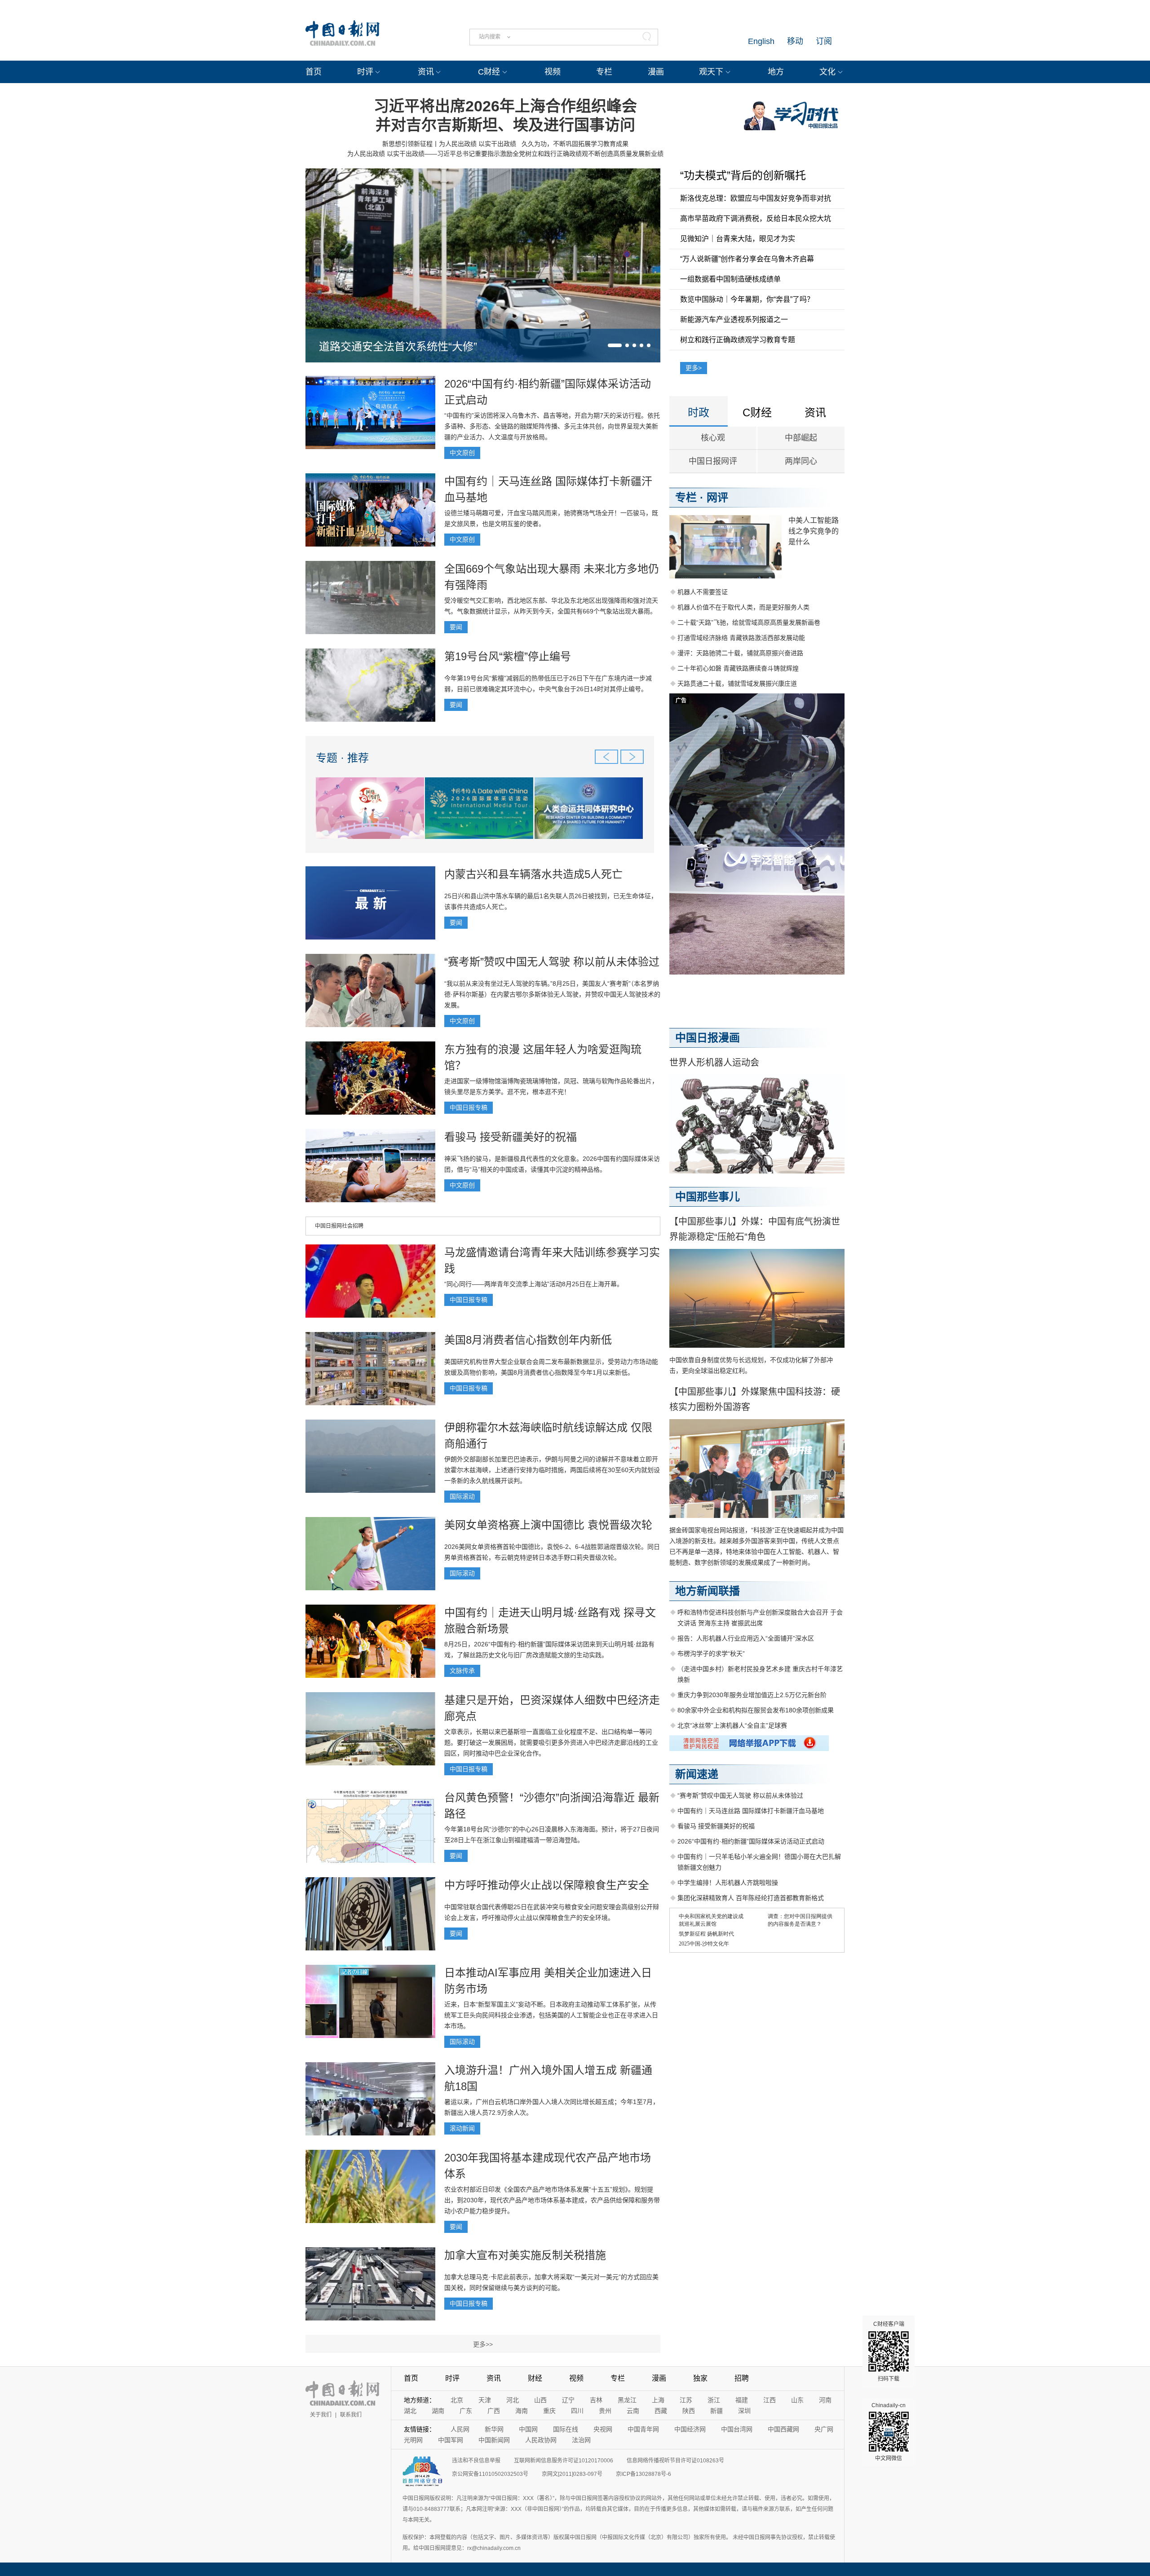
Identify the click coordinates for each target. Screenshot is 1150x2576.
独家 (700, 2378)
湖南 (438, 2411)
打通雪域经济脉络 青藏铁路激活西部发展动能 (741, 638)
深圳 (744, 2411)
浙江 (714, 2400)
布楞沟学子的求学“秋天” (711, 1654)
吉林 (596, 2400)
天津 (485, 2400)
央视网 (603, 2429)
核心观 (713, 438)
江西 (770, 2400)
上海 (658, 2400)
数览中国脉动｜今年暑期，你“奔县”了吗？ (747, 299)
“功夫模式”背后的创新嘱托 (743, 175)
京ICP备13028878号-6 (644, 2474)
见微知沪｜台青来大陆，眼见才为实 (738, 239)
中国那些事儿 (708, 1197)
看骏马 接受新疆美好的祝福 (511, 1137)
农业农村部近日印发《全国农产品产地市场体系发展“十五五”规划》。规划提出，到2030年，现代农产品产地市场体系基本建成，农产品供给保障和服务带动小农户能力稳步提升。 (552, 2200)
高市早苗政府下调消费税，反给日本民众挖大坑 (756, 218)
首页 (314, 72)
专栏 (604, 72)
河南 (825, 2400)
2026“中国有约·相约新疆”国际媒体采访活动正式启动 (751, 1841)
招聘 (742, 2378)
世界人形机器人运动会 (714, 1063)
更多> (694, 368)
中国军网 (451, 2440)
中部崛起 (801, 438)
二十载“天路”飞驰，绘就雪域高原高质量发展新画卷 (749, 622)
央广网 (824, 2429)
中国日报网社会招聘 (339, 1226)
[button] (615, 345)
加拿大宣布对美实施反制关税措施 (525, 2255)
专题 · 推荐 (342, 758)
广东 (466, 2411)
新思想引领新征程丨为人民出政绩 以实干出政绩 (449, 144)
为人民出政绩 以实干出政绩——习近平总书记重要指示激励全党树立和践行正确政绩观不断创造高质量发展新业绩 (505, 154)
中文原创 (462, 453)
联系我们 (351, 2415)
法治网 (581, 2440)
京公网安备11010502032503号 (490, 2474)
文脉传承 (462, 1671)
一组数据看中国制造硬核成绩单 (730, 279)
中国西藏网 (783, 2429)
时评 (365, 72)
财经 (535, 2378)
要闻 (456, 627)
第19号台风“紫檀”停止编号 (508, 656)
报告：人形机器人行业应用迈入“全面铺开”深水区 (746, 1638)
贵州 (605, 2411)
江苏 (686, 2400)
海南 (522, 2411)
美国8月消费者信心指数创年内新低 (528, 1340)
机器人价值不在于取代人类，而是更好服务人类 (743, 607)
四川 (577, 2411)
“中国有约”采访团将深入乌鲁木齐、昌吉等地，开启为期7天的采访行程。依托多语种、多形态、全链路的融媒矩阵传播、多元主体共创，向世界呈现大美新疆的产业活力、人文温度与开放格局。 (552, 426)
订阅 (824, 41)
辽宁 (568, 2400)
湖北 (410, 2411)
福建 (742, 2400)
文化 (827, 72)
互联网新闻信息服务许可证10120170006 (564, 2461)
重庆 (549, 2411)
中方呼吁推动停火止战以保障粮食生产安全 (547, 1885)
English (761, 41)
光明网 (413, 2440)
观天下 (711, 72)
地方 (776, 72)
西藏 (661, 2411)
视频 (553, 72)
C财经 (489, 72)
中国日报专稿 (469, 1107)
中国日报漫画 (708, 1038)
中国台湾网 (737, 2429)
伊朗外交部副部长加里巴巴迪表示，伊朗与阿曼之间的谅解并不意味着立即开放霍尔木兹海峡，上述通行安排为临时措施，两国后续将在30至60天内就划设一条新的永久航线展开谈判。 (552, 1470)
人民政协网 (541, 2440)
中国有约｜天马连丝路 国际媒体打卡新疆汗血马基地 (751, 1811)
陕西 (689, 2411)
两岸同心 (801, 461)
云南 (633, 2411)
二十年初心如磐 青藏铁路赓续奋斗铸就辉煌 (738, 668)
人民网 (460, 2429)
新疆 (717, 2411)
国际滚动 (462, 1496)
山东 (797, 2400)
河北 (513, 2400)
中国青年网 (643, 2429)
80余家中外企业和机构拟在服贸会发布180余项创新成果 (756, 1710)
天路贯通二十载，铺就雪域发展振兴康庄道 (737, 684)
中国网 (528, 2429)
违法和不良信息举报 (476, 2461)
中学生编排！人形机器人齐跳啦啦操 (728, 1883)
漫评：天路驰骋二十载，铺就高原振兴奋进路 (740, 653)
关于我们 (321, 2415)
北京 (457, 2400)
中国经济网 (690, 2429)
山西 (540, 2400)
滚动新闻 (462, 2128)
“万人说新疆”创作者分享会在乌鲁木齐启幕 (747, 259)
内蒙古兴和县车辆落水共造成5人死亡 (533, 874)
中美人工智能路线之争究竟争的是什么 (814, 531)
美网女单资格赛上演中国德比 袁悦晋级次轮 (548, 1525)
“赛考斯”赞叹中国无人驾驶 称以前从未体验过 (552, 962)
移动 (795, 41)
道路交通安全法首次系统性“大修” (398, 346)
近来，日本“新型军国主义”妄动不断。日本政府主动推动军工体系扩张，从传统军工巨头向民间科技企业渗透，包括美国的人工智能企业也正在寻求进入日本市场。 (551, 2015)
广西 (494, 2411)
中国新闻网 (494, 2440)
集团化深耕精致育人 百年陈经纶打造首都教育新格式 (751, 1898)
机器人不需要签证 (703, 592)
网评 (717, 497)
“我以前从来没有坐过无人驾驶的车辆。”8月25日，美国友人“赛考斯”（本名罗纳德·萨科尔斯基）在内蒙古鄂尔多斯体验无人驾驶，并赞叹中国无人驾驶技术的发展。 (552, 994)
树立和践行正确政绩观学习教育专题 (738, 340)
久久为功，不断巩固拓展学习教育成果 (575, 144)
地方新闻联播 (708, 1591)
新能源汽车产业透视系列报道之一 (734, 320)
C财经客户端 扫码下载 (889, 2351)
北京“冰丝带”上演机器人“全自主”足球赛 (732, 1725)
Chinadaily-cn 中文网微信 (889, 2432)
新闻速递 (697, 1774)
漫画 (656, 72)
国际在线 (566, 2429)
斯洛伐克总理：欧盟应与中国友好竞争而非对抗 (756, 198)
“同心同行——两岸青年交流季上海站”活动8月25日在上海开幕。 (534, 1284)
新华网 (494, 2429)
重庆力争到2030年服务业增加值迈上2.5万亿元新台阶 (752, 1695)
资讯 (426, 72)
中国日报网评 (713, 461)
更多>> (483, 2344)
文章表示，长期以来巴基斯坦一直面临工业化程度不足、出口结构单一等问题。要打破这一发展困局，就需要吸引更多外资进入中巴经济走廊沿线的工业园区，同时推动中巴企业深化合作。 (551, 1742)
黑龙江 (627, 2400)
